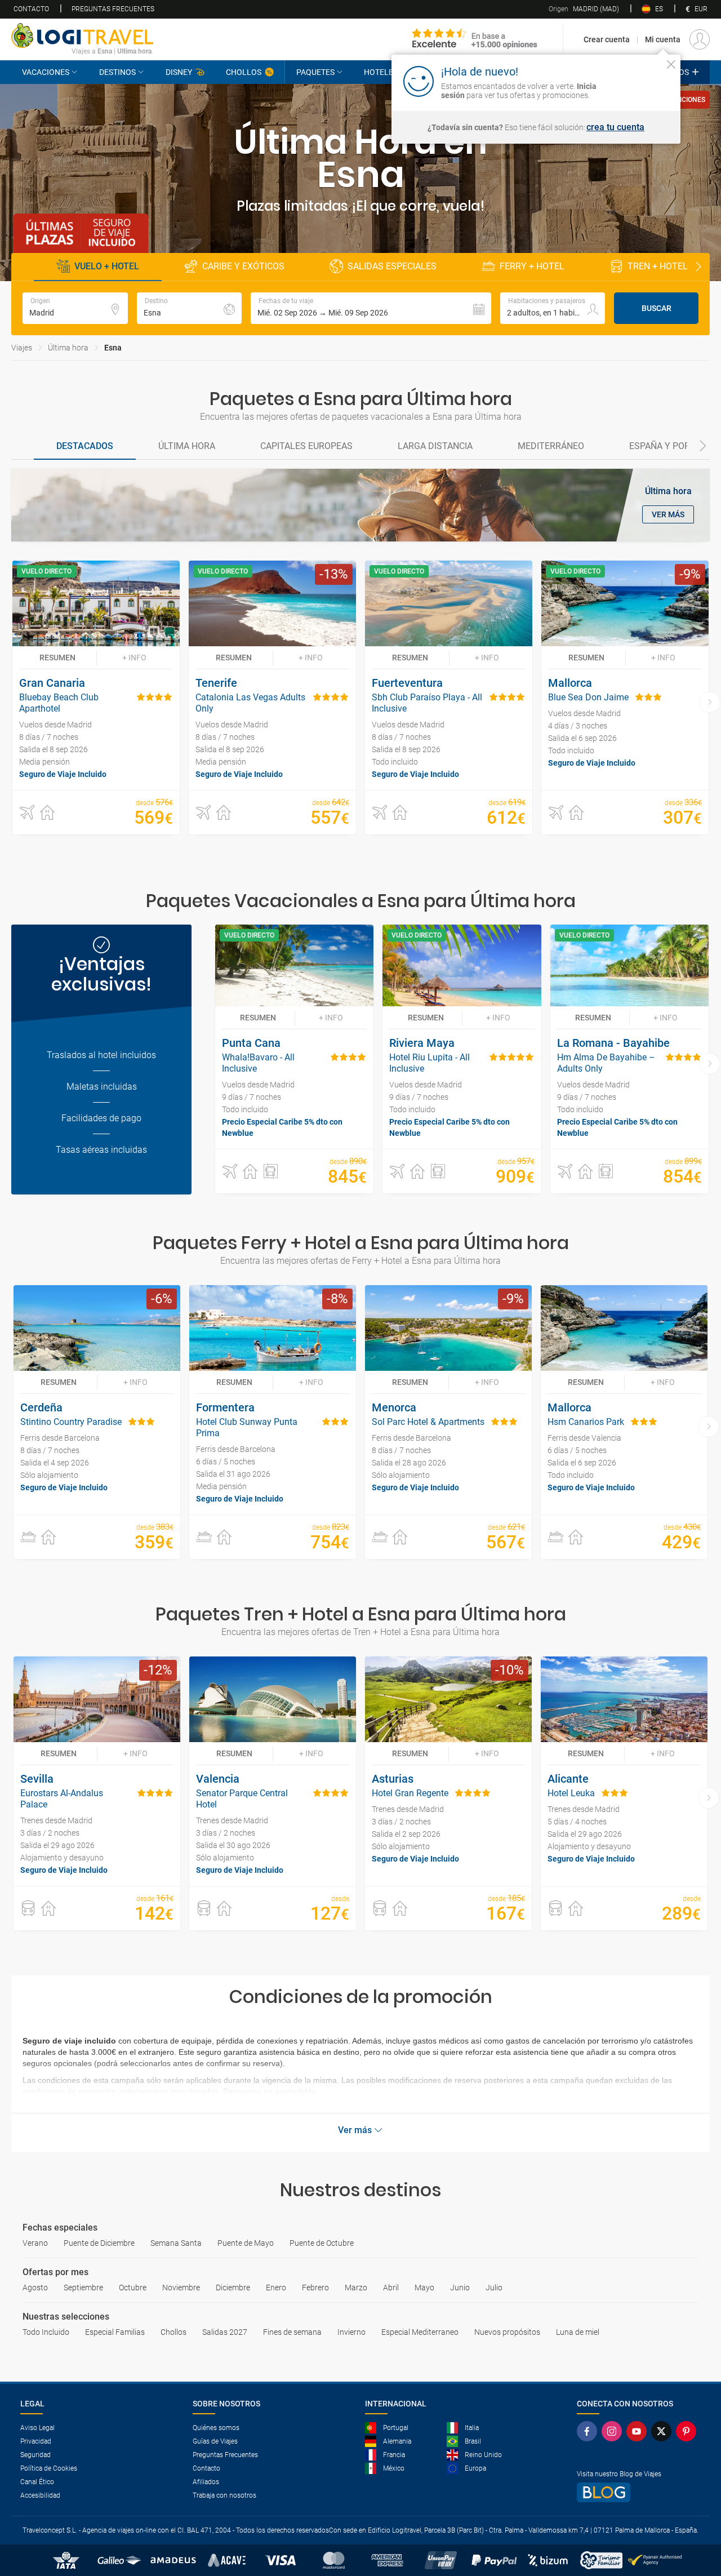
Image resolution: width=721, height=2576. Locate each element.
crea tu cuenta (615, 127)
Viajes (22, 348)
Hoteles (381, 72)
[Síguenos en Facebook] (589, 2431)
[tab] (85, 447)
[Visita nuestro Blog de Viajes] (639, 2492)
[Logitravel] (475, 39)
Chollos (244, 72)
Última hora (68, 348)
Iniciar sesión (636, 81)
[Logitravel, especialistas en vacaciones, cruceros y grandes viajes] (82, 35)
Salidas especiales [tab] (392, 266)
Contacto (31, 9)
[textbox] (75, 308)
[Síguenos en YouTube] (639, 2431)
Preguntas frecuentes (113, 9)
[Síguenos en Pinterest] (688, 2431)
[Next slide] (698, 267)
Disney (179, 72)
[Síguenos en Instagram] (614, 2431)
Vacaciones (46, 72)
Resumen (57, 658)
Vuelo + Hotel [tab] (107, 266)
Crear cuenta (607, 39)
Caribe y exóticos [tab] (243, 266)
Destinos (117, 72)
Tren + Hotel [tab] (658, 266)
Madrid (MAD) (584, 9)
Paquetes (315, 72)
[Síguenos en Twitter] (664, 2431)
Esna (113, 348)
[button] (371, 308)
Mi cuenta (663, 39)
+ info (134, 658)
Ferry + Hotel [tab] (532, 266)
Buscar (657, 308)
